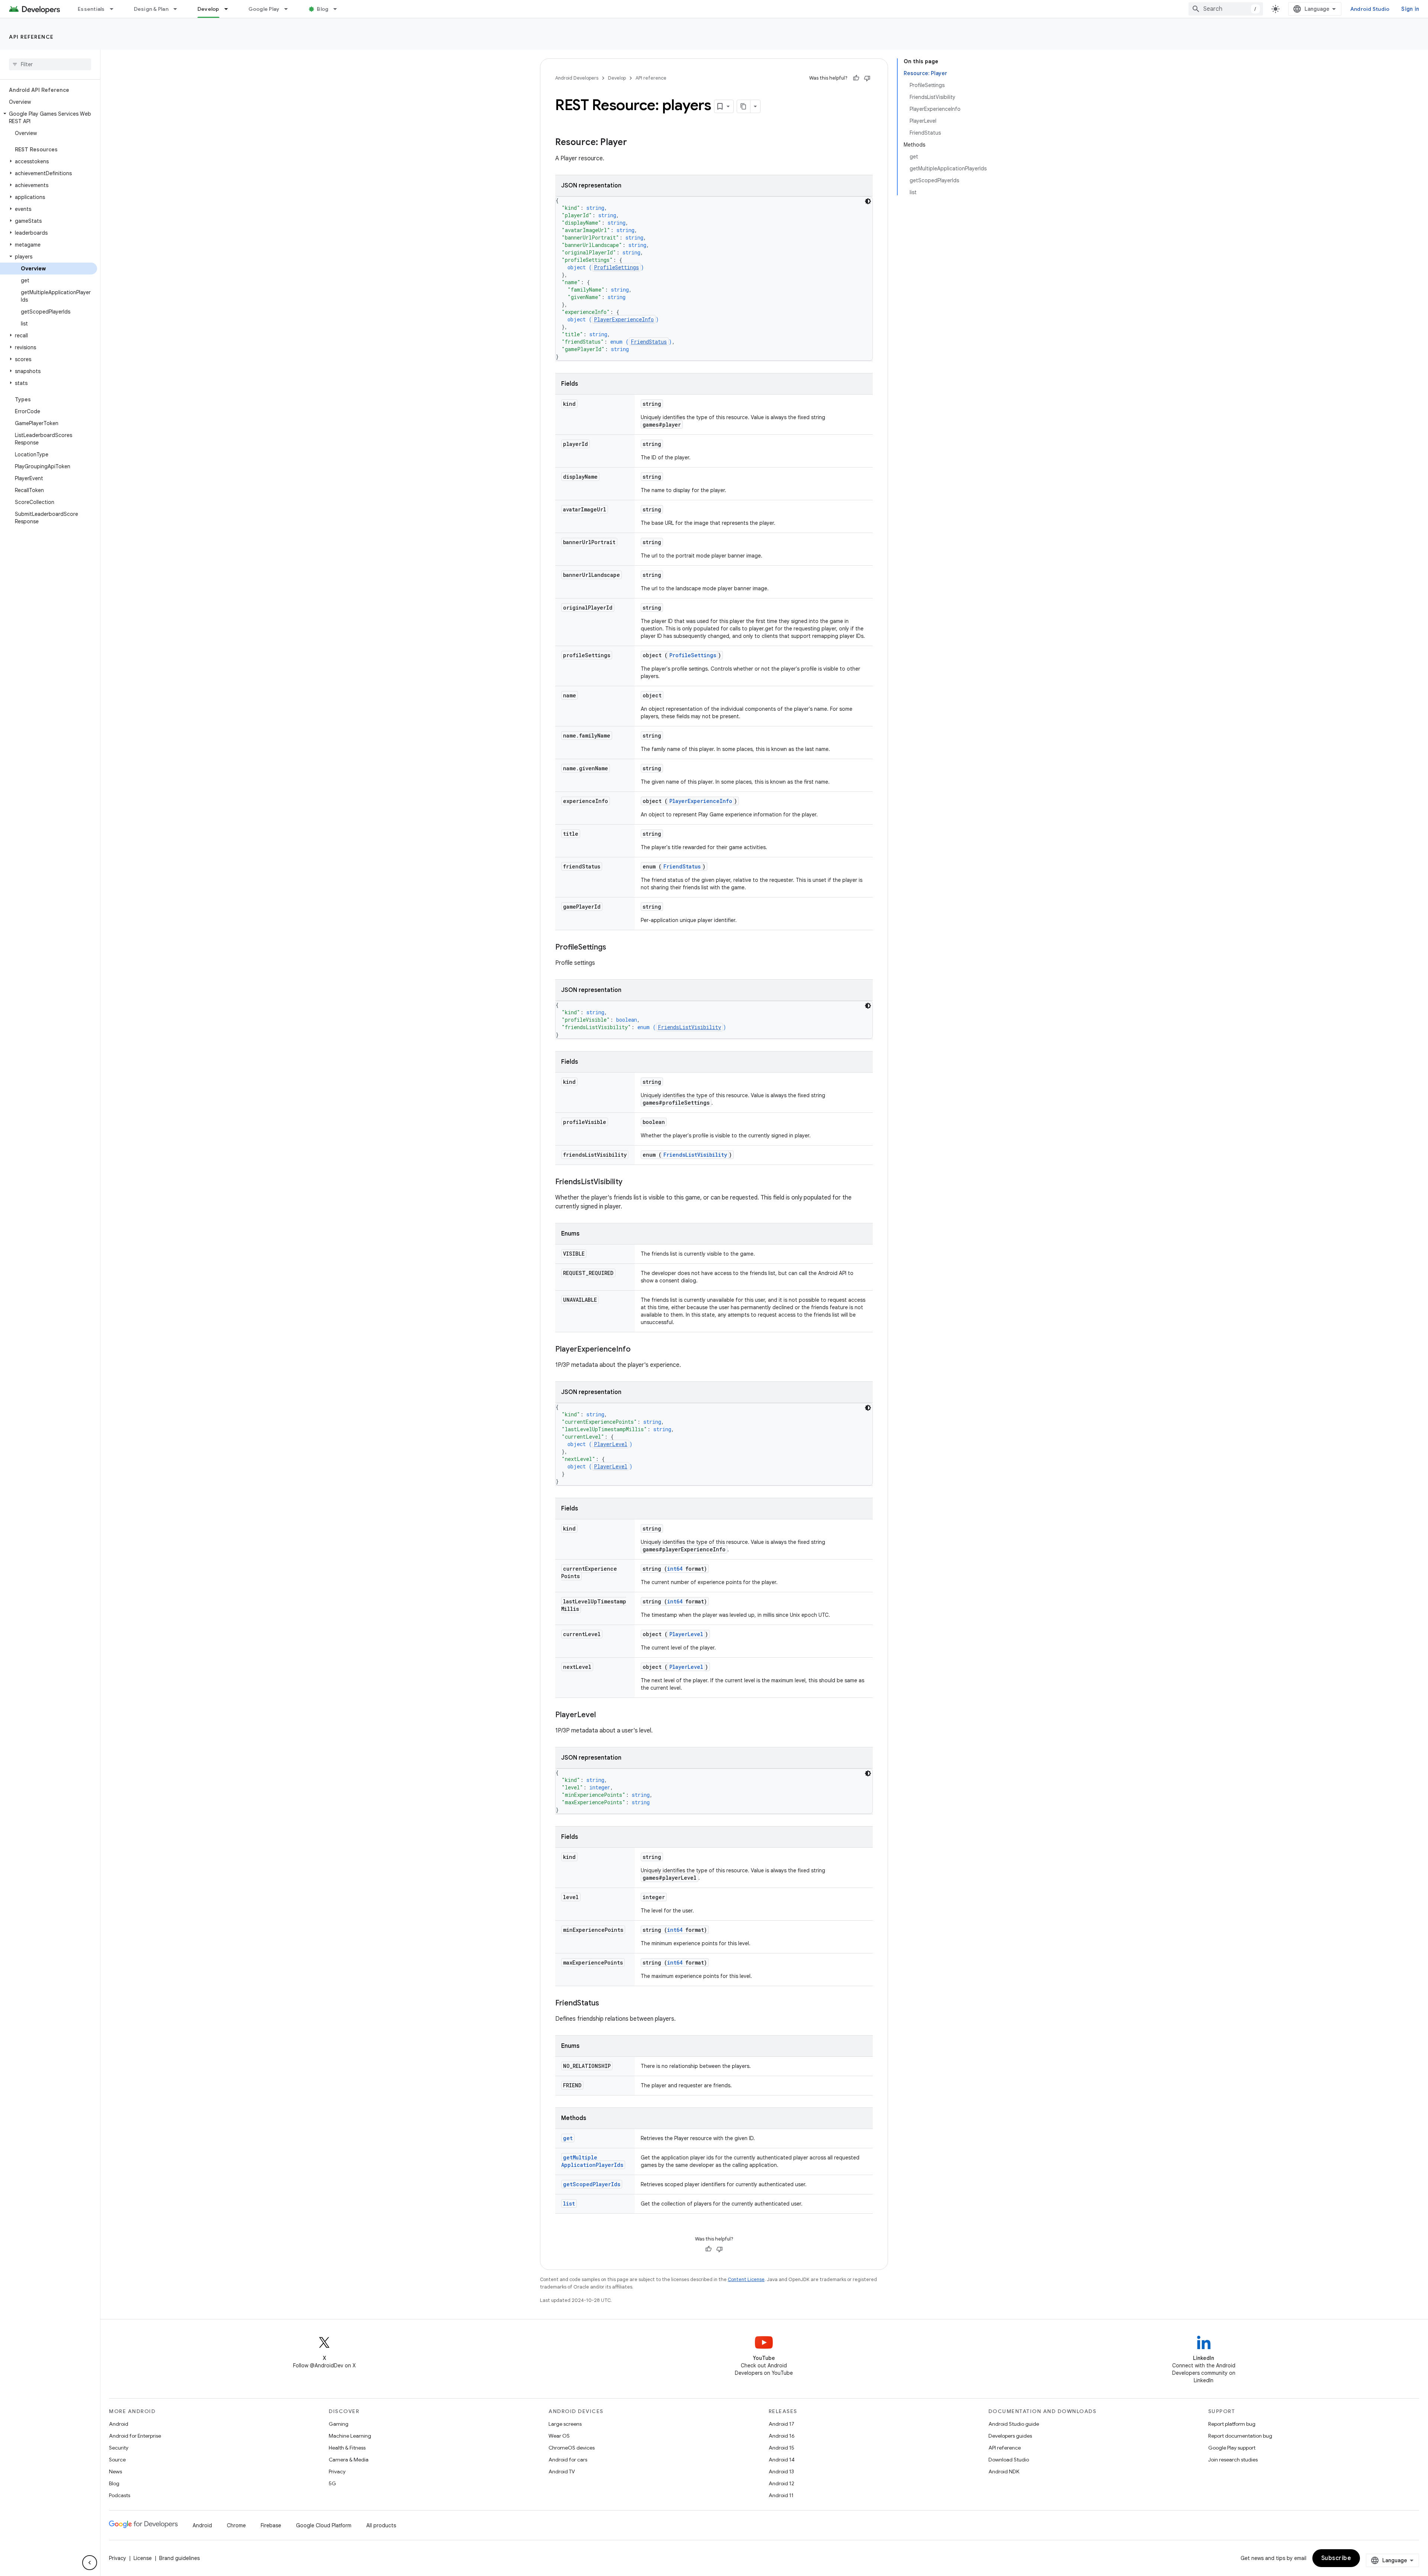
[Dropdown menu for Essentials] (115, 9)
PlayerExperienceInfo (624, 319)
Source (117, 2460)
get (568, 2138)
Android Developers (577, 78)
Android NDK (1004, 2471)
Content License (746, 2279)
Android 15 (781, 2448)
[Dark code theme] (868, 201)
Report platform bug (1232, 2424)
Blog (323, 9)
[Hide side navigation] (90, 2563)
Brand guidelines (179, 2558)
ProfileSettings (616, 267)
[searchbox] (50, 64)
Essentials (91, 9)
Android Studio (1370, 9)
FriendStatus (649, 342)
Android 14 (782, 2460)
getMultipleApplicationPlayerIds (592, 2161)
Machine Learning (350, 2436)
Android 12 (781, 2483)
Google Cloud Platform (324, 2525)
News (115, 2471)
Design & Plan (151, 9)
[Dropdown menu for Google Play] (289, 9)
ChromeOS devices (572, 2448)
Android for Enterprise (135, 2436)
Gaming (339, 2424)
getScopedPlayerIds (592, 2184)
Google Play (264, 9)
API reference (31, 37)
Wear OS (559, 2436)
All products (381, 2525)
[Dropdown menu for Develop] (229, 9)
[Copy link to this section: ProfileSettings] (614, 948)
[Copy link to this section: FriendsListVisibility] (630, 1182)
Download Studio (1009, 2460)
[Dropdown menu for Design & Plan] (178, 9)
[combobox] (1226, 9)
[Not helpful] (867, 78)
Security (119, 2448)
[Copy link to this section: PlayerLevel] (603, 1715)
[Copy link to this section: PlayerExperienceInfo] (638, 1350)
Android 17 (781, 2424)
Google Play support (1232, 2448)
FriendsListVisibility (689, 1027)
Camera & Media (349, 2460)
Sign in (1410, 9)
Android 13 (781, 2471)
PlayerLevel (611, 1444)
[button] (49, 118)
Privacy (337, 2471)
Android (119, 2424)
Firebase (271, 2525)
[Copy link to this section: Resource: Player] (634, 143)
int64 (675, 1569)
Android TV (562, 2471)
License (143, 2558)
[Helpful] (856, 78)
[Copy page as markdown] (744, 106)
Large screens (565, 2424)
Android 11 (781, 2495)
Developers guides (1010, 2436)
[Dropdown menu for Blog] (338, 9)
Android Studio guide (1014, 2424)
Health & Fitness (347, 2448)
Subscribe (1336, 2558)
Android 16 (782, 2436)
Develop (208, 9)
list (569, 2204)
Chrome (236, 2525)
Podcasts (120, 2495)
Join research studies (1233, 2460)
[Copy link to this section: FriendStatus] (607, 2004)
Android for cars (568, 2460)
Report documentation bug (1240, 2436)
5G (332, 2483)
